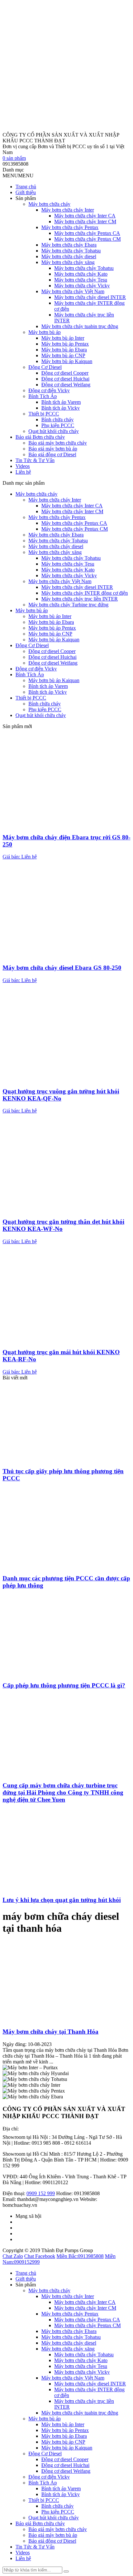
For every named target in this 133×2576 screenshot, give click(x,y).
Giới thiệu (26, 192)
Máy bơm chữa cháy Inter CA (85, 216)
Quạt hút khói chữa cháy (54, 431)
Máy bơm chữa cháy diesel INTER (90, 297)
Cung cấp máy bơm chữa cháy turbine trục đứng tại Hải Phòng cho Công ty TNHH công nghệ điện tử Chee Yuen (63, 1792)
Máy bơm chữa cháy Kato (81, 274)
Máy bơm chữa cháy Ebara (69, 245)
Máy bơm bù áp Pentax (65, 344)
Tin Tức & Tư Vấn (35, 460)
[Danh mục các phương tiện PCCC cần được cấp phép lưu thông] (66, 1566)
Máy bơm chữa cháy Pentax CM (87, 239)
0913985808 (80, 2256)
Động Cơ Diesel (45, 367)
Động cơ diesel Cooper (65, 373)
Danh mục (13, 170)
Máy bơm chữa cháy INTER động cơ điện (85, 593)
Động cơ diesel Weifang (66, 385)
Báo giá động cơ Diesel (52, 454)
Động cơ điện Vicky (49, 390)
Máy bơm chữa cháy (49, 204)
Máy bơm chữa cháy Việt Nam (73, 291)
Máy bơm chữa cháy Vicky (82, 286)
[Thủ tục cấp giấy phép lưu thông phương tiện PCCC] (66, 1459)
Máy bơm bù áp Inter (63, 338)
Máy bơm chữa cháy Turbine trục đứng (68, 605)
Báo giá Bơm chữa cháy (40, 437)
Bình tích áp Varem (61, 402)
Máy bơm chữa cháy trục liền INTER (80, 599)
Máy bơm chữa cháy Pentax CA (87, 233)
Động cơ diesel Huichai (65, 379)
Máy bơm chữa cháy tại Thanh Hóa (51, 2032)
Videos (23, 466)
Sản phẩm (26, 198)
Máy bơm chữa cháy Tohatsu (71, 251)
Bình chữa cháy (57, 420)
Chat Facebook (40, 2256)
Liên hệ (23, 472)
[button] (18, 176)
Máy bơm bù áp (45, 332)
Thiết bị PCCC (44, 414)
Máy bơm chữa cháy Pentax (70, 227)
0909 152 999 (41, 2193)
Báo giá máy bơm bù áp (53, 449)
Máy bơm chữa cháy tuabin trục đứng (80, 326)
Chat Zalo (13, 2256)
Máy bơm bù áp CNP (63, 355)
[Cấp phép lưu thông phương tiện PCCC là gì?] (66, 1673)
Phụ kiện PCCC (58, 425)
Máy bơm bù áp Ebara (64, 350)
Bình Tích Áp (43, 396)
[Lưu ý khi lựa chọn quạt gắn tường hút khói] (66, 1887)
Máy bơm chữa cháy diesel (69, 256)
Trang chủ (26, 187)
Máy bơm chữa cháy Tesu (81, 280)
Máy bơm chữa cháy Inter (68, 210)
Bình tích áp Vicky (61, 408)
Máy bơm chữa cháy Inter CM (85, 221)
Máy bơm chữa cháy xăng (68, 262)
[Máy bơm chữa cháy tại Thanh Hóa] (66, 2019)
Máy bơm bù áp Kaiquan (67, 361)
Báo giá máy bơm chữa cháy (58, 443)
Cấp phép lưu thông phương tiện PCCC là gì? (64, 1685)
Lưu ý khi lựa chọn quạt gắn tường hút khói (62, 1900)
